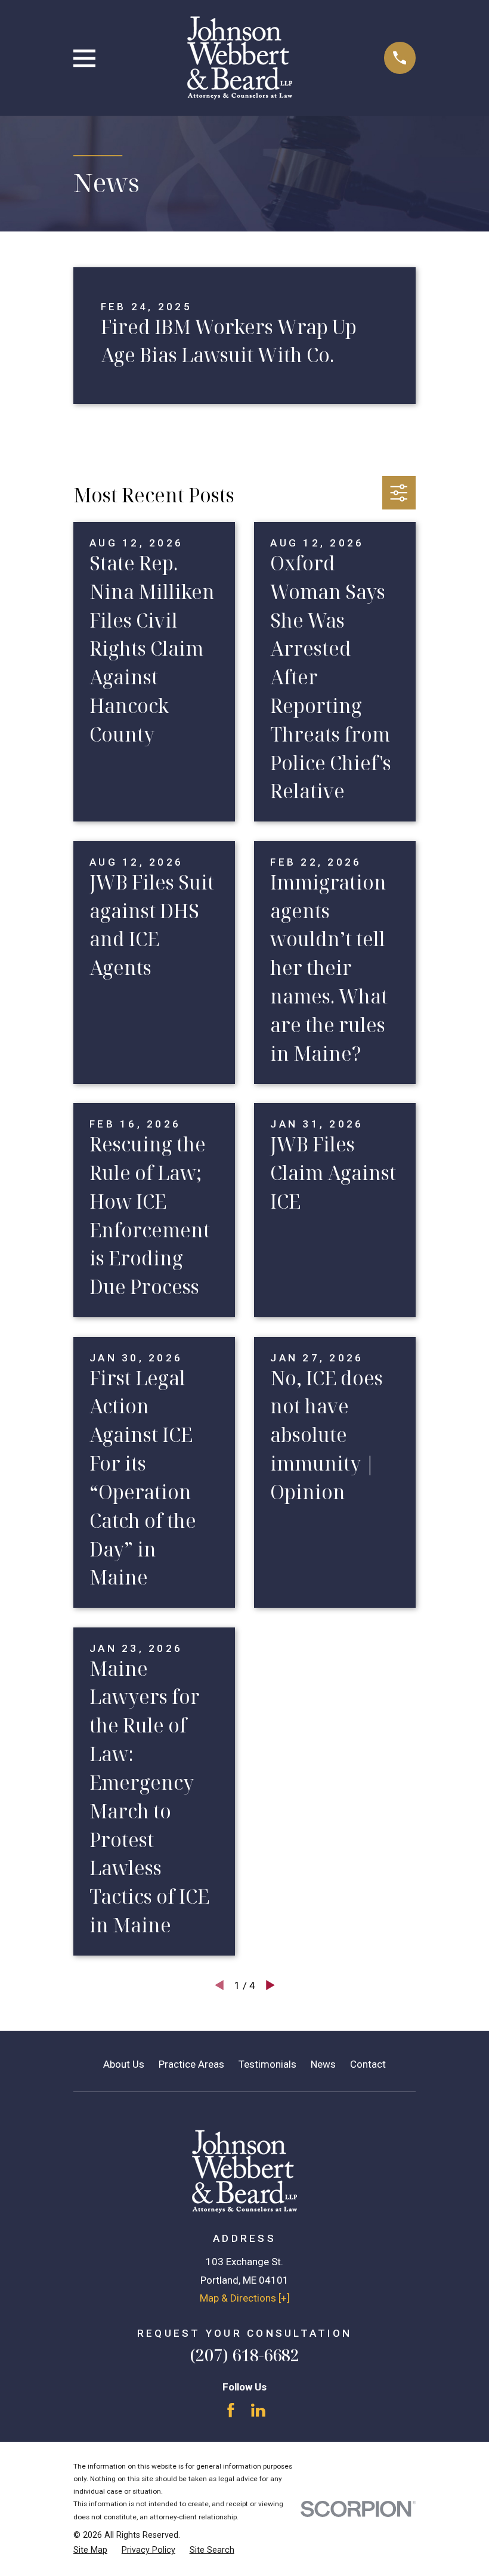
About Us (124, 2064)
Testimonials (267, 2064)
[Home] (240, 58)
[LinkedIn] (258, 2410)
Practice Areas (191, 2064)
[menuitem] (90, 2550)
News (323, 2064)
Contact (368, 2064)
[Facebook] (231, 2410)
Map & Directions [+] (245, 2298)
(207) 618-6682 (244, 2355)
